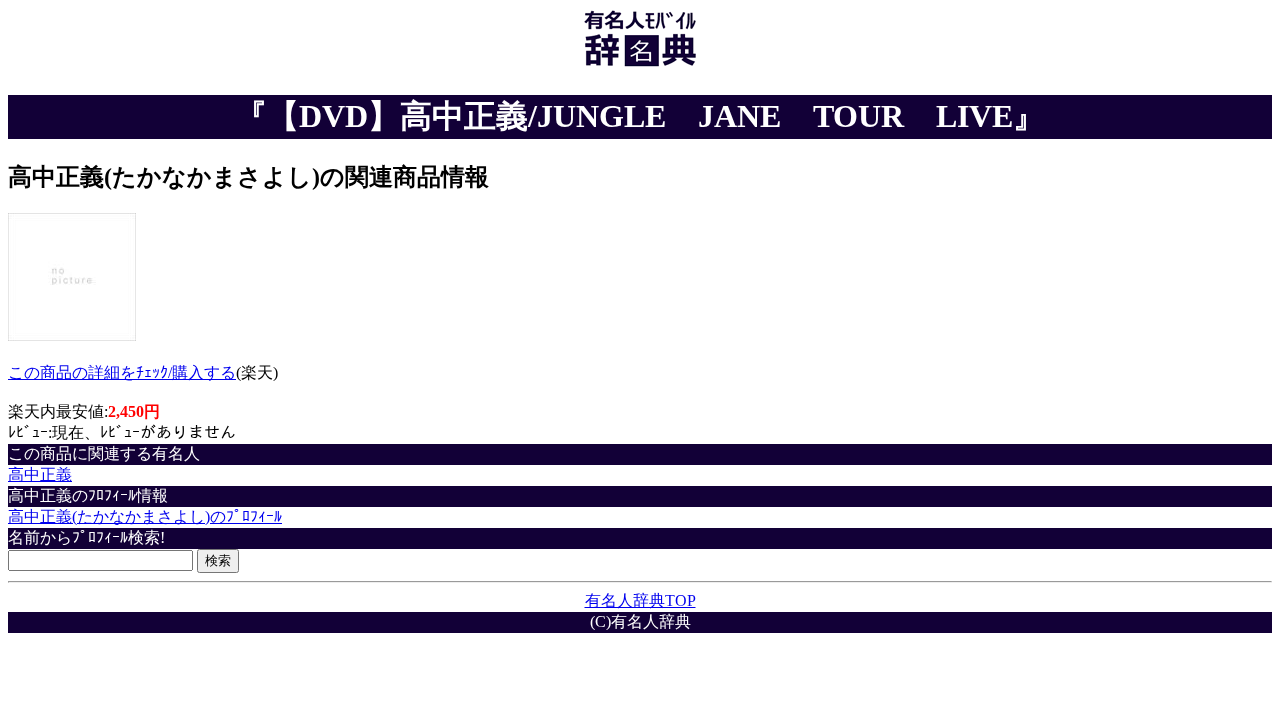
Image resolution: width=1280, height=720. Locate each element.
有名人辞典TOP (640, 600)
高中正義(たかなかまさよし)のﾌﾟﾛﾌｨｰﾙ (145, 516)
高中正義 (40, 474)
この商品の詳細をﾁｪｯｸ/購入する (122, 372)
